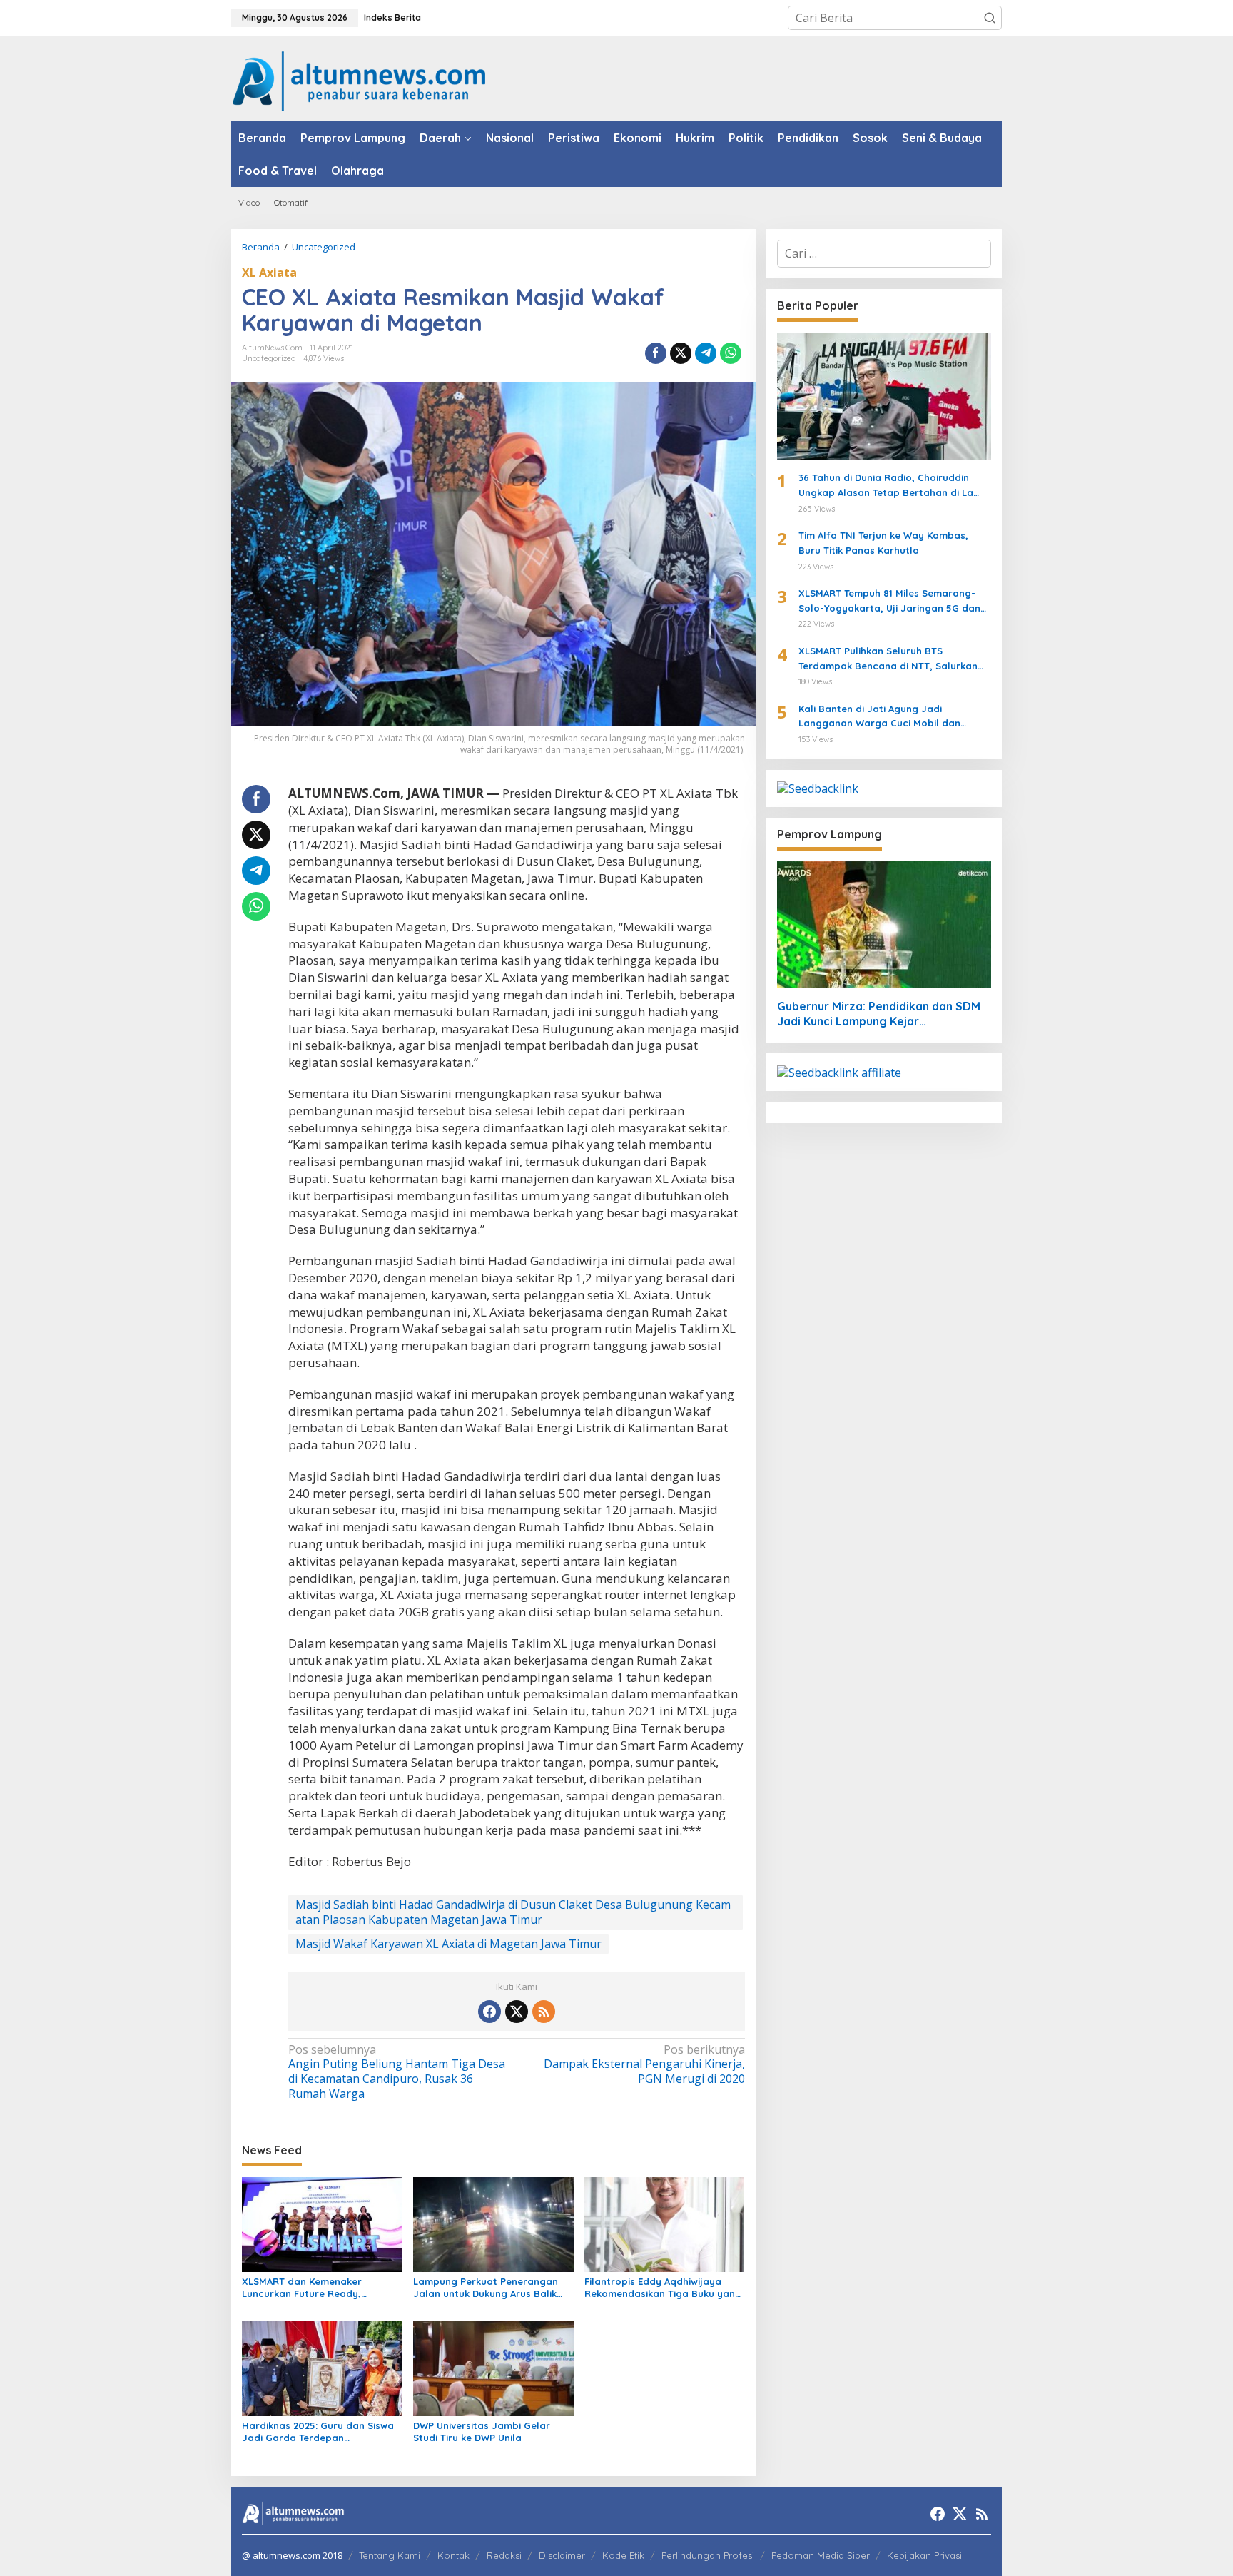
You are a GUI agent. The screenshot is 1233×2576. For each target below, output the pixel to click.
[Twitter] (517, 2012)
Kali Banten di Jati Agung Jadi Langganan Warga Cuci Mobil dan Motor (879, 717)
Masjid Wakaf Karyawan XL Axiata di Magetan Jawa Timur (448, 1944)
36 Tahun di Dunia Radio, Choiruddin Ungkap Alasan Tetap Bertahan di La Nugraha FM (886, 486)
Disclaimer (562, 2555)
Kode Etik (623, 2555)
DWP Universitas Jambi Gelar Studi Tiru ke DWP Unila (482, 2432)
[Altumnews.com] (359, 79)
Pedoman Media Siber (821, 2555)
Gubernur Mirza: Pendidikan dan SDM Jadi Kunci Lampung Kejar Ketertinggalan (879, 1014)
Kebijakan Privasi (924, 2555)
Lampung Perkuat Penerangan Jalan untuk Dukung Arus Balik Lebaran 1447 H (486, 2288)
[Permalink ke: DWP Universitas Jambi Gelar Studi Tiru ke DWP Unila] (493, 2368)
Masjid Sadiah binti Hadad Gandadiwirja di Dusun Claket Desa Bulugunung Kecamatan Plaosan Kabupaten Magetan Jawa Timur (513, 1912)
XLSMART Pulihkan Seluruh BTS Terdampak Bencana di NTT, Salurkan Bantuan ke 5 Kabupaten (888, 659)
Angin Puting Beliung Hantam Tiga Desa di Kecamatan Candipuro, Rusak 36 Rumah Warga (397, 2072)
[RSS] (544, 2012)
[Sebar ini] (656, 353)
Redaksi (504, 2555)
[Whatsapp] (731, 353)
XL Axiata (269, 273)
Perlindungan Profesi (708, 2555)
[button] (990, 18)
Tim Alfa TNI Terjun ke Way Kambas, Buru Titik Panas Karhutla (883, 543)
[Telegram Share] (706, 353)
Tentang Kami (390, 2555)
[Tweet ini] (681, 353)
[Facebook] (489, 2012)
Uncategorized (269, 358)
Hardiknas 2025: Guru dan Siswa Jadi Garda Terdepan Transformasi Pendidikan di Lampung (318, 2432)
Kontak (453, 2555)
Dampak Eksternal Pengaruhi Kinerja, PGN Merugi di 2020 (644, 2065)
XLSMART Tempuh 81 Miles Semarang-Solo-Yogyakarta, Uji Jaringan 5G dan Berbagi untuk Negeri (889, 602)
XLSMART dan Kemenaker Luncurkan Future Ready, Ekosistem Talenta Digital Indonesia (302, 2288)
